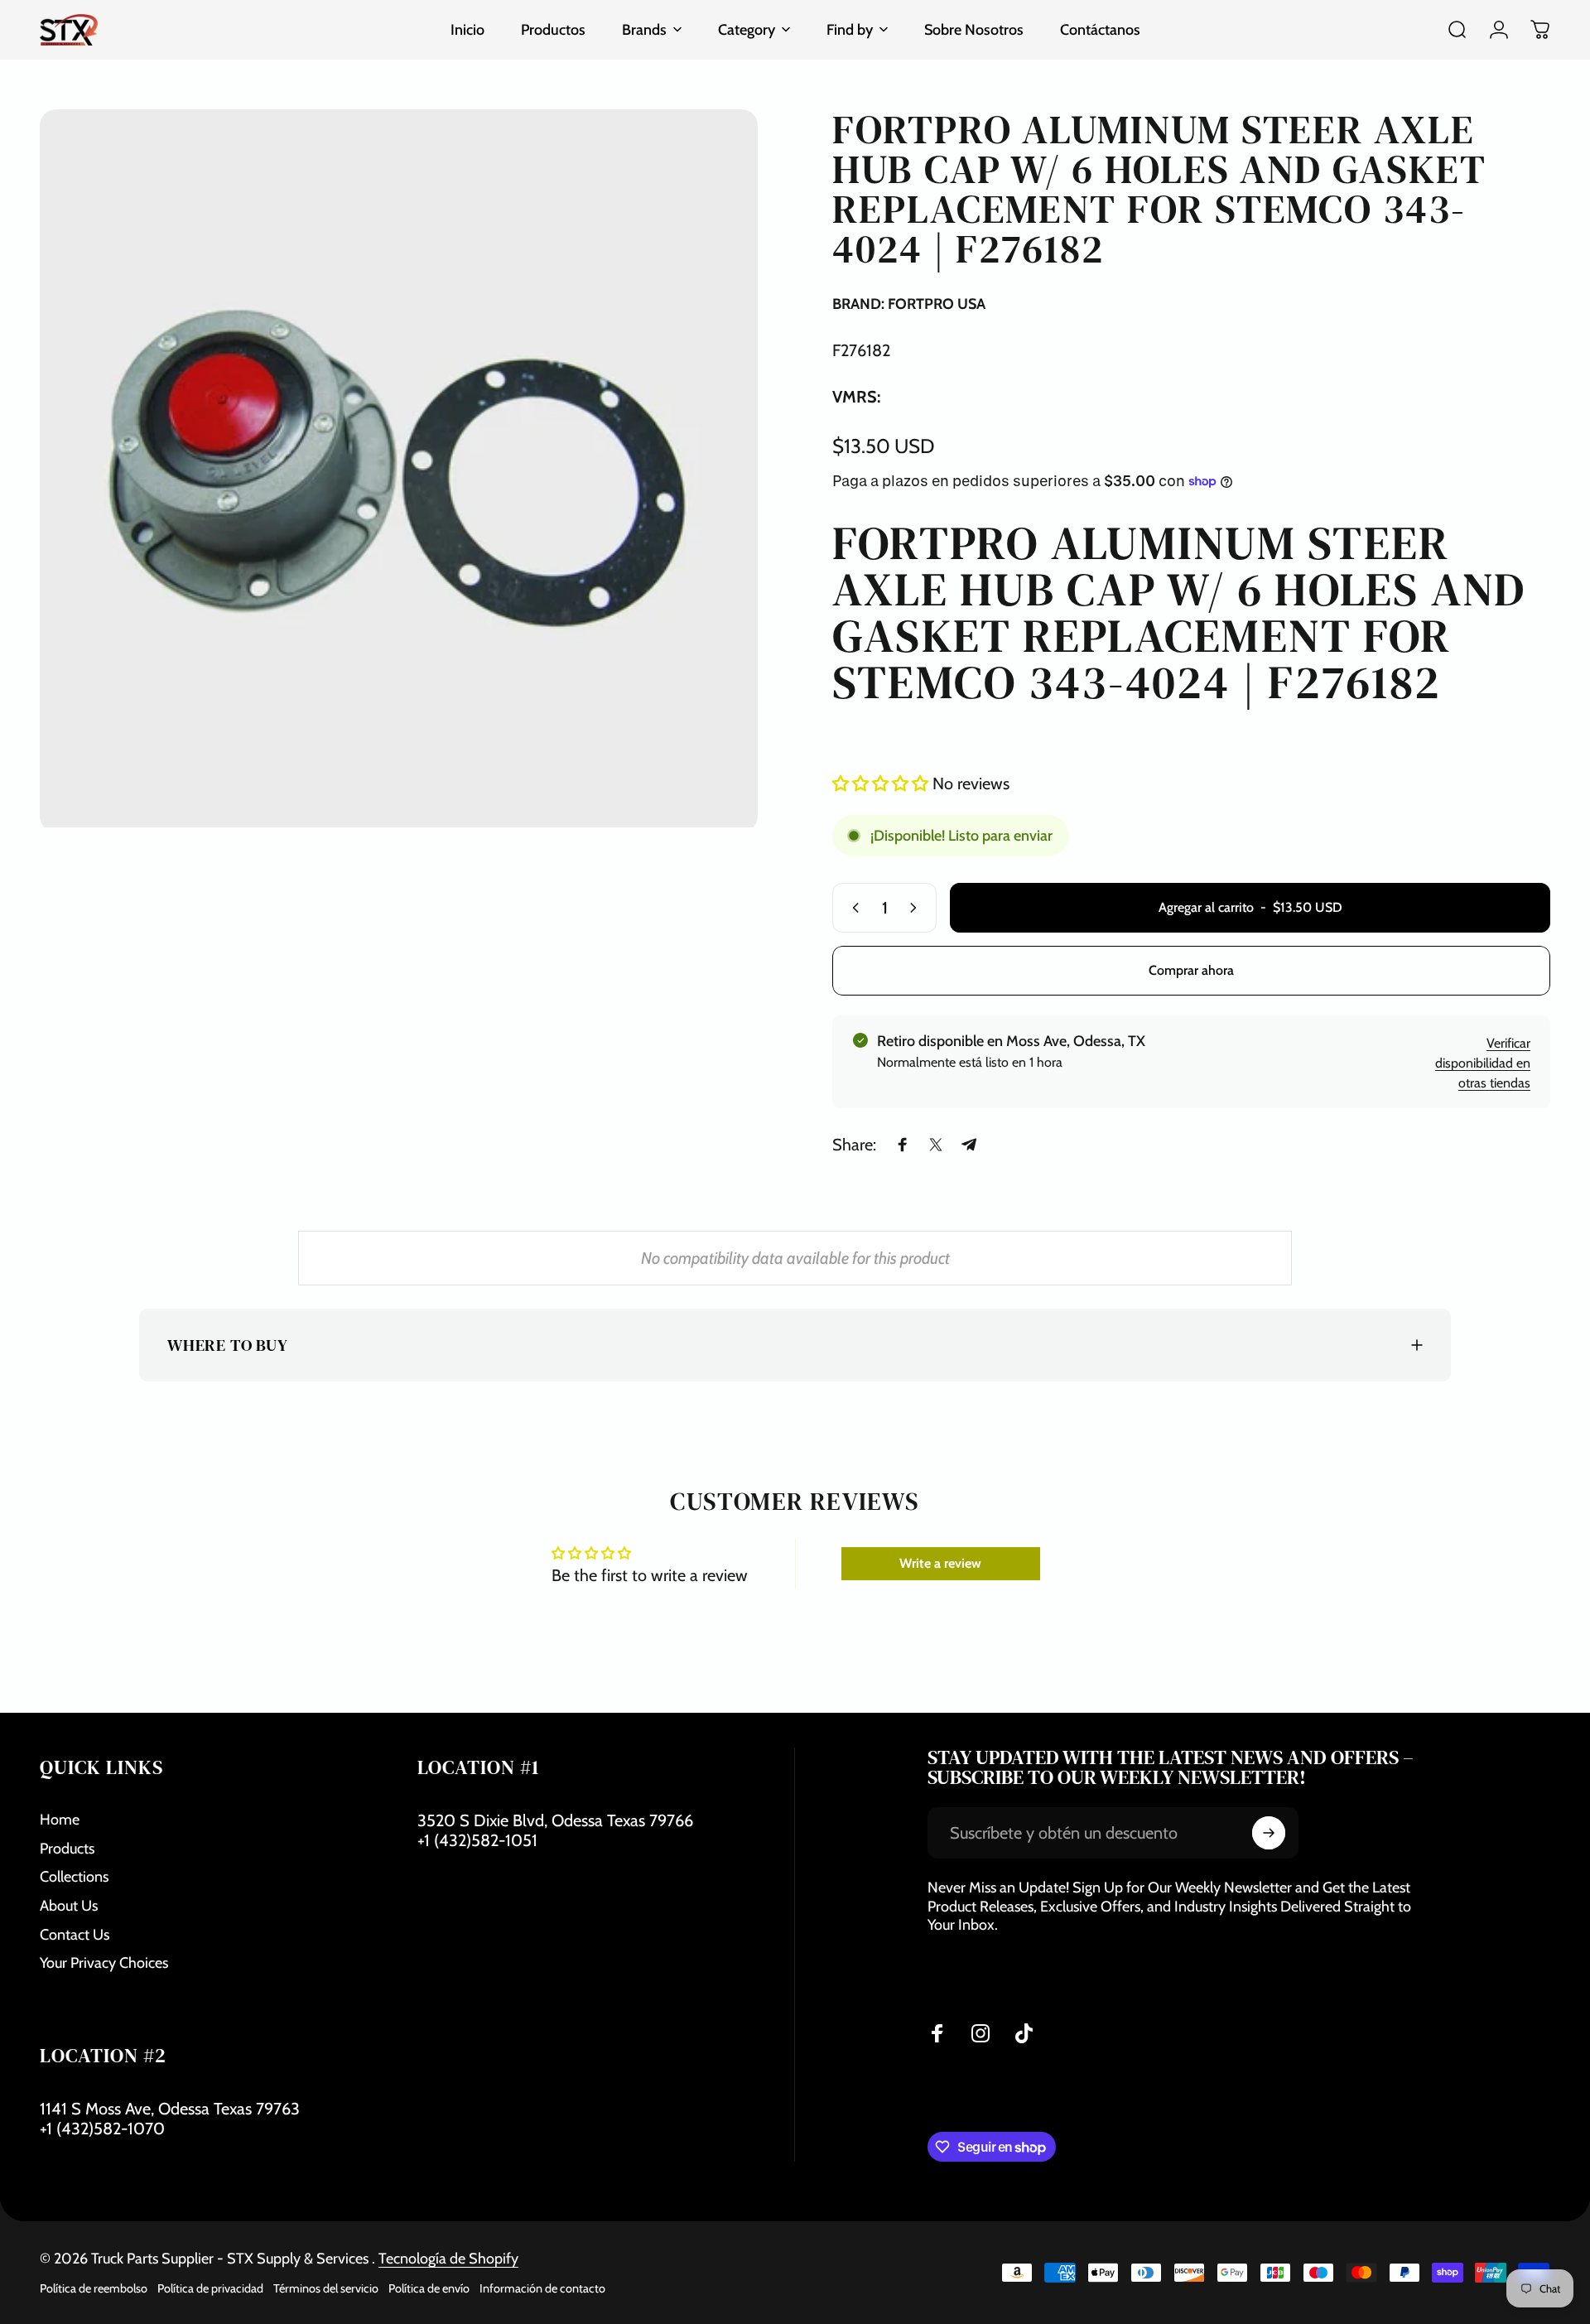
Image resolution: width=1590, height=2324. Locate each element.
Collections (74, 1877)
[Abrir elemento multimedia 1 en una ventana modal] (399, 468)
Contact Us (75, 1935)
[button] (882, 784)
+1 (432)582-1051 (477, 1840)
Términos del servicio (326, 2288)
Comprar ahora (1191, 970)
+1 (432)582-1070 (102, 2129)
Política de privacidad (210, 2288)
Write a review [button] (940, 1563)
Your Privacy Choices (104, 1963)
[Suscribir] (1269, 1833)
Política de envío (429, 2288)
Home (60, 1820)
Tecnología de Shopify (448, 2259)
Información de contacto (542, 2288)
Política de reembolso (94, 2288)
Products (67, 1849)
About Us (69, 1906)
